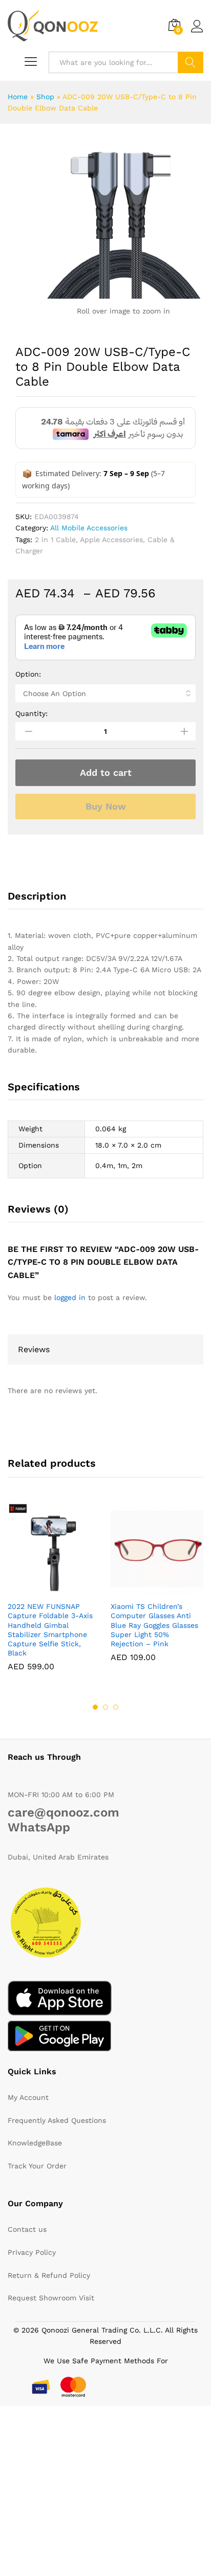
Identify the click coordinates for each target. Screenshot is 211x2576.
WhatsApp (39, 1827)
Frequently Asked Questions (57, 2120)
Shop (45, 97)
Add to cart (106, 772)
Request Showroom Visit (51, 2298)
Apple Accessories (111, 540)
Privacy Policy (32, 2252)
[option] (54, 1595)
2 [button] (105, 1707)
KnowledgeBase (35, 2143)
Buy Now (106, 806)
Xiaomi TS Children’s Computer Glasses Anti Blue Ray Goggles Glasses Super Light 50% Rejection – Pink (154, 1625)
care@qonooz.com (64, 1812)
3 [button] (116, 1707)
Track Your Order (37, 2166)
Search (191, 62)
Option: (28, 674)
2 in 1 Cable (55, 540)
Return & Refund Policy (49, 2275)
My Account (28, 2097)
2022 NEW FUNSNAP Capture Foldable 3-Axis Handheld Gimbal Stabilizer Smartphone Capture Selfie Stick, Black (50, 1630)
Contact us (27, 2229)
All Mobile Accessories (89, 528)
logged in (70, 1297)
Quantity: (31, 713)
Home (18, 97)
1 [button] (95, 1707)
